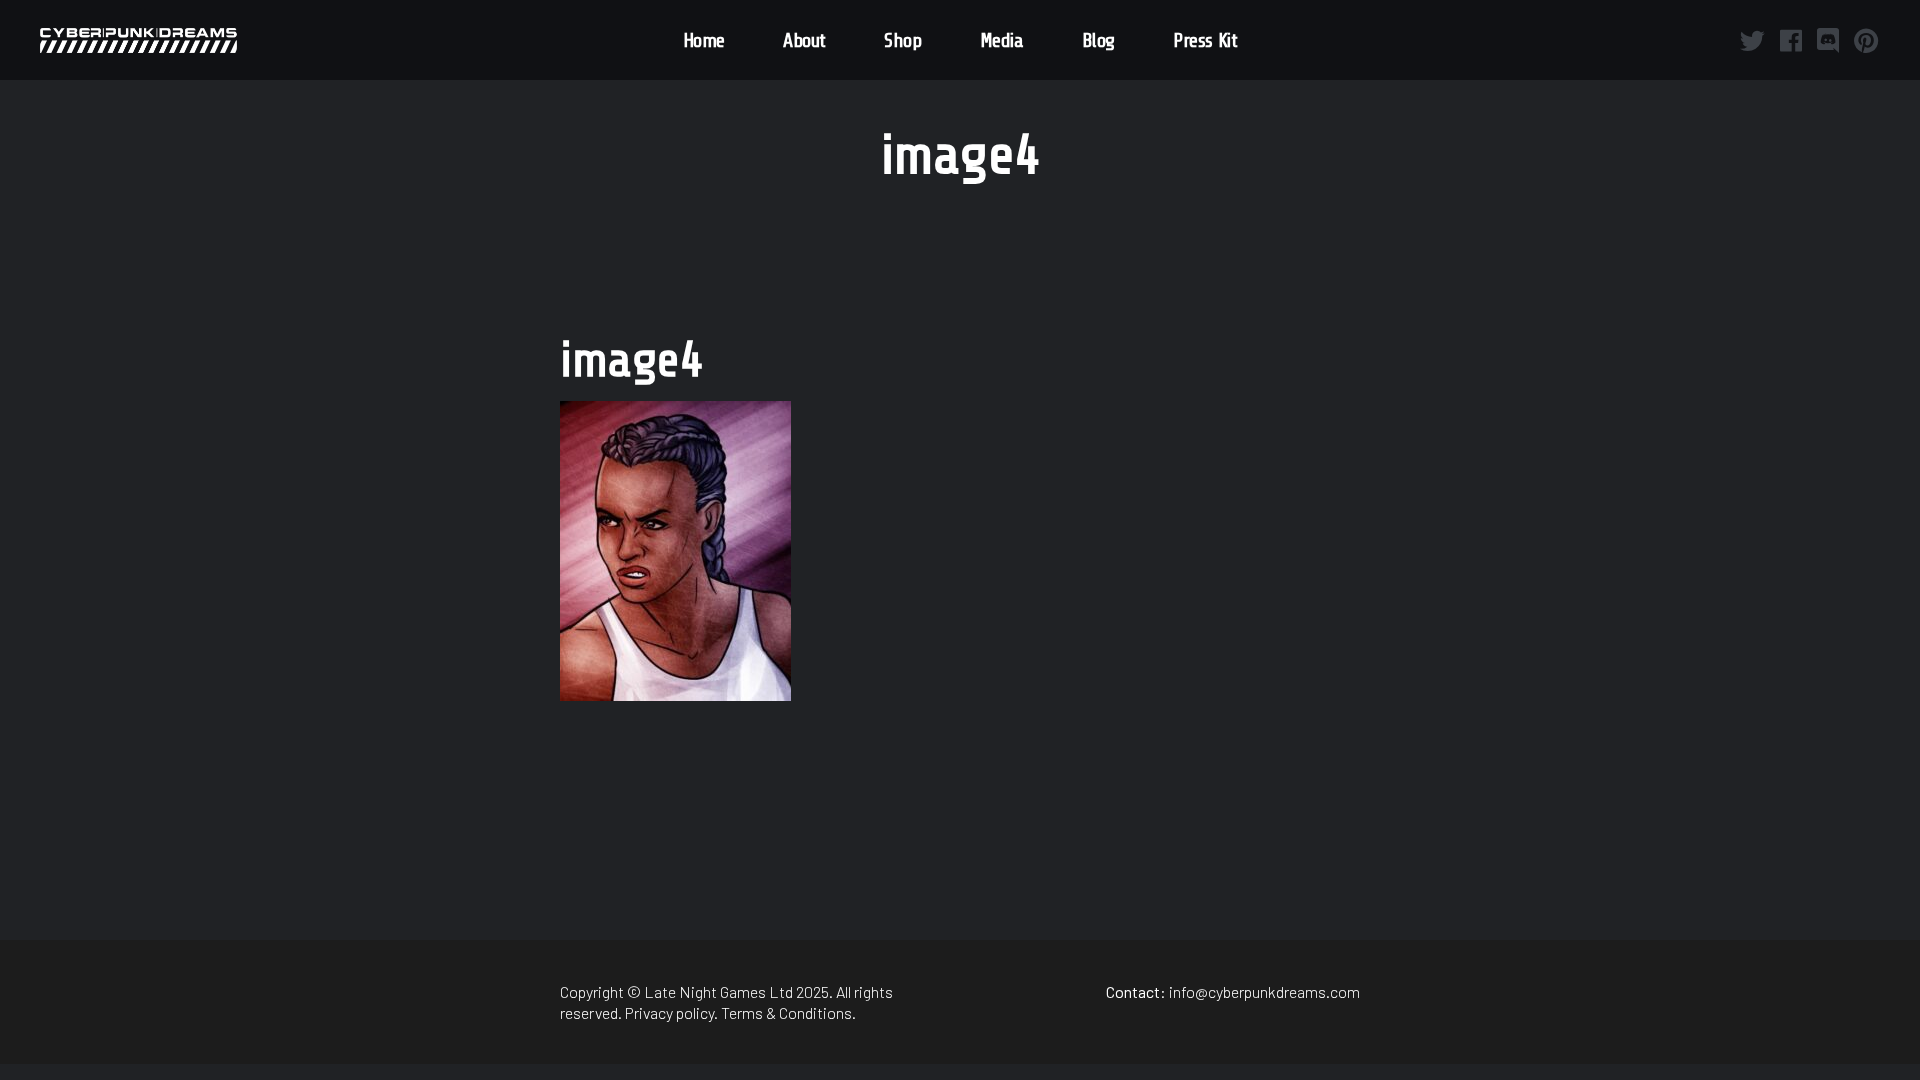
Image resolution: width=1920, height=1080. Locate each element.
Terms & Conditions (786, 1012)
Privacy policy (669, 1012)
